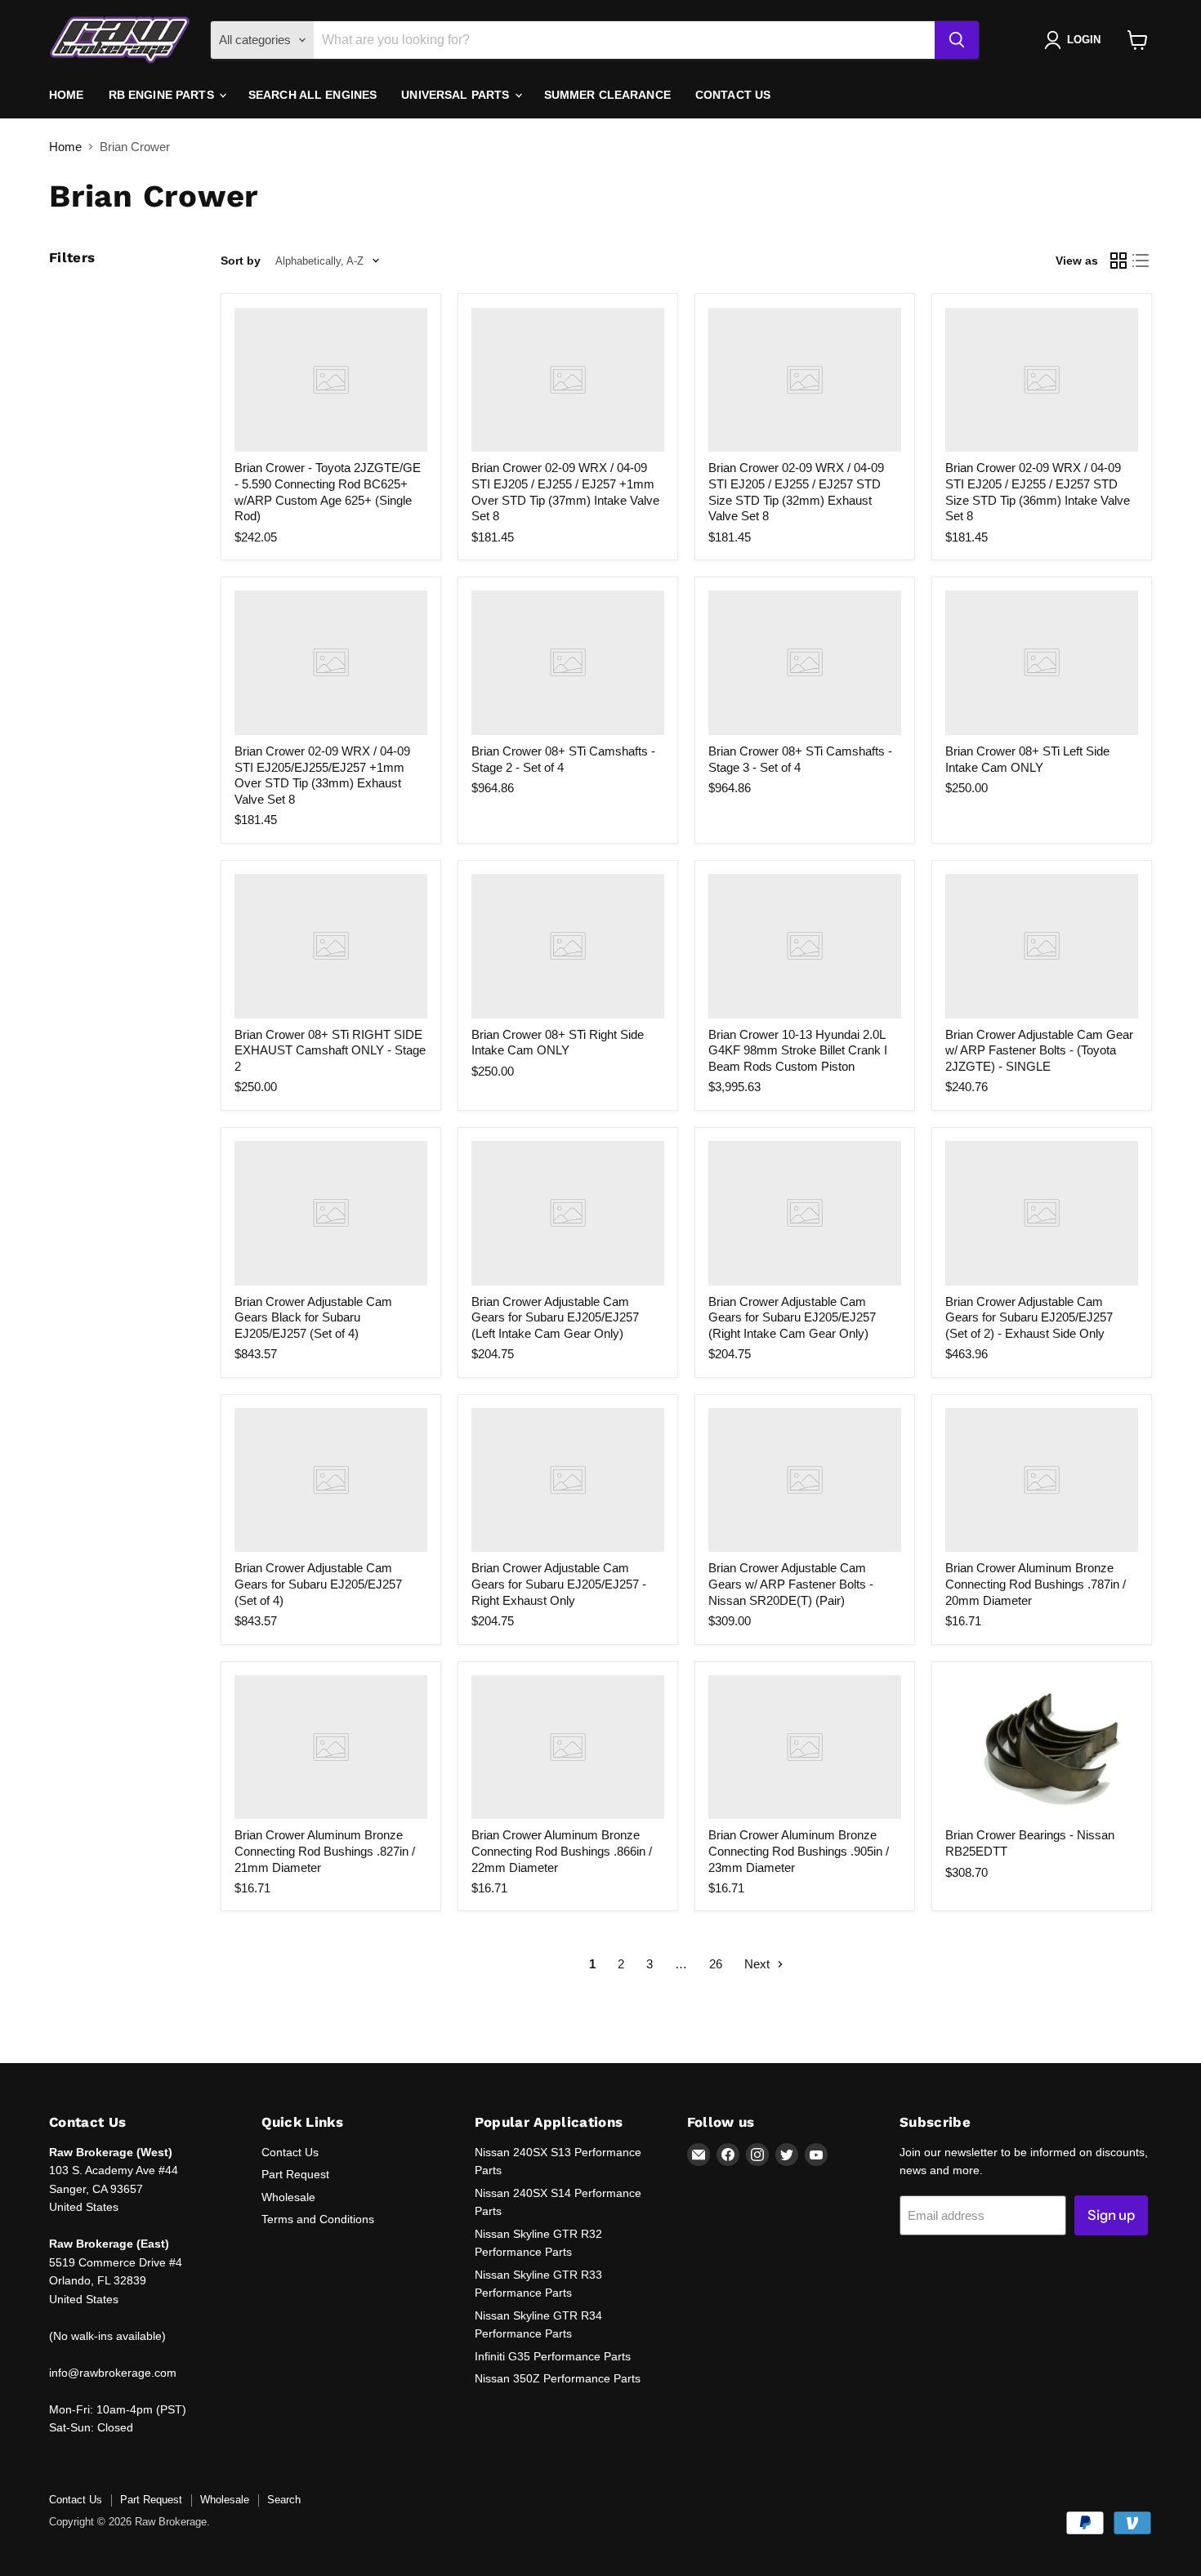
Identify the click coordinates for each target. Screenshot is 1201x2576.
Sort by (241, 261)
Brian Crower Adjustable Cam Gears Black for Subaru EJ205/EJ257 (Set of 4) (313, 1317)
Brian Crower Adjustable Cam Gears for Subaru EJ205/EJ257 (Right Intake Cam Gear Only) (792, 1317)
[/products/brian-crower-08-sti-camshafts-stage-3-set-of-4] (805, 663)
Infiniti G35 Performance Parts (553, 2356)
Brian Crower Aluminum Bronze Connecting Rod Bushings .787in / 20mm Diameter (1036, 1584)
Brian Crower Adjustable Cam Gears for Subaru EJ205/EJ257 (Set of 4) (318, 1584)
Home (67, 95)
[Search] (957, 40)
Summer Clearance (607, 95)
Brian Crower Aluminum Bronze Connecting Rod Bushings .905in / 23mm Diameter (799, 1851)
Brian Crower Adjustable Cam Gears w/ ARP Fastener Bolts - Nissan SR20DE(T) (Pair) (791, 1584)
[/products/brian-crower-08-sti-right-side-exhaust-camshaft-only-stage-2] (331, 946)
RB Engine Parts (163, 95)
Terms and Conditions (318, 2219)
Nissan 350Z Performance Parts (558, 2378)
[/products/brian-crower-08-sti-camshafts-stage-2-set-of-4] (568, 663)
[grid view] (1118, 261)
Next (759, 1964)
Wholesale (288, 2197)
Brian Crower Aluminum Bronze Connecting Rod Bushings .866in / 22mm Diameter (562, 1851)
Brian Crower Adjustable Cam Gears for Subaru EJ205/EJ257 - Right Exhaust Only (559, 1584)
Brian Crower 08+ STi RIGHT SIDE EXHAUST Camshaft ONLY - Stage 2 (330, 1050)
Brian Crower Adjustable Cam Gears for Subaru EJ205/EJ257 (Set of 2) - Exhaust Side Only (1029, 1317)
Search (284, 2500)
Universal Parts (457, 95)
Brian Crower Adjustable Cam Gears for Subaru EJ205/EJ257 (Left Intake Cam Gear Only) (555, 1317)
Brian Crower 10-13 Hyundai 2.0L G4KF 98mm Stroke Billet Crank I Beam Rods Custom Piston (798, 1050)
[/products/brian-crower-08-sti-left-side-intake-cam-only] (1042, 663)
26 (716, 1964)
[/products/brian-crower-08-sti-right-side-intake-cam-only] (568, 946)
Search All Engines (313, 95)
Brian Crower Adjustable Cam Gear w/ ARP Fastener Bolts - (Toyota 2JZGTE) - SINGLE (1039, 1050)
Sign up (1111, 2215)
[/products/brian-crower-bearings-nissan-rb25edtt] (1042, 1747)
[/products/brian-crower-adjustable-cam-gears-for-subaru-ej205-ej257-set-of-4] (331, 1480)
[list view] (1141, 261)
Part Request (295, 2174)
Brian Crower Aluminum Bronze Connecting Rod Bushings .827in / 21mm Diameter (325, 1851)
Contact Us (733, 95)
